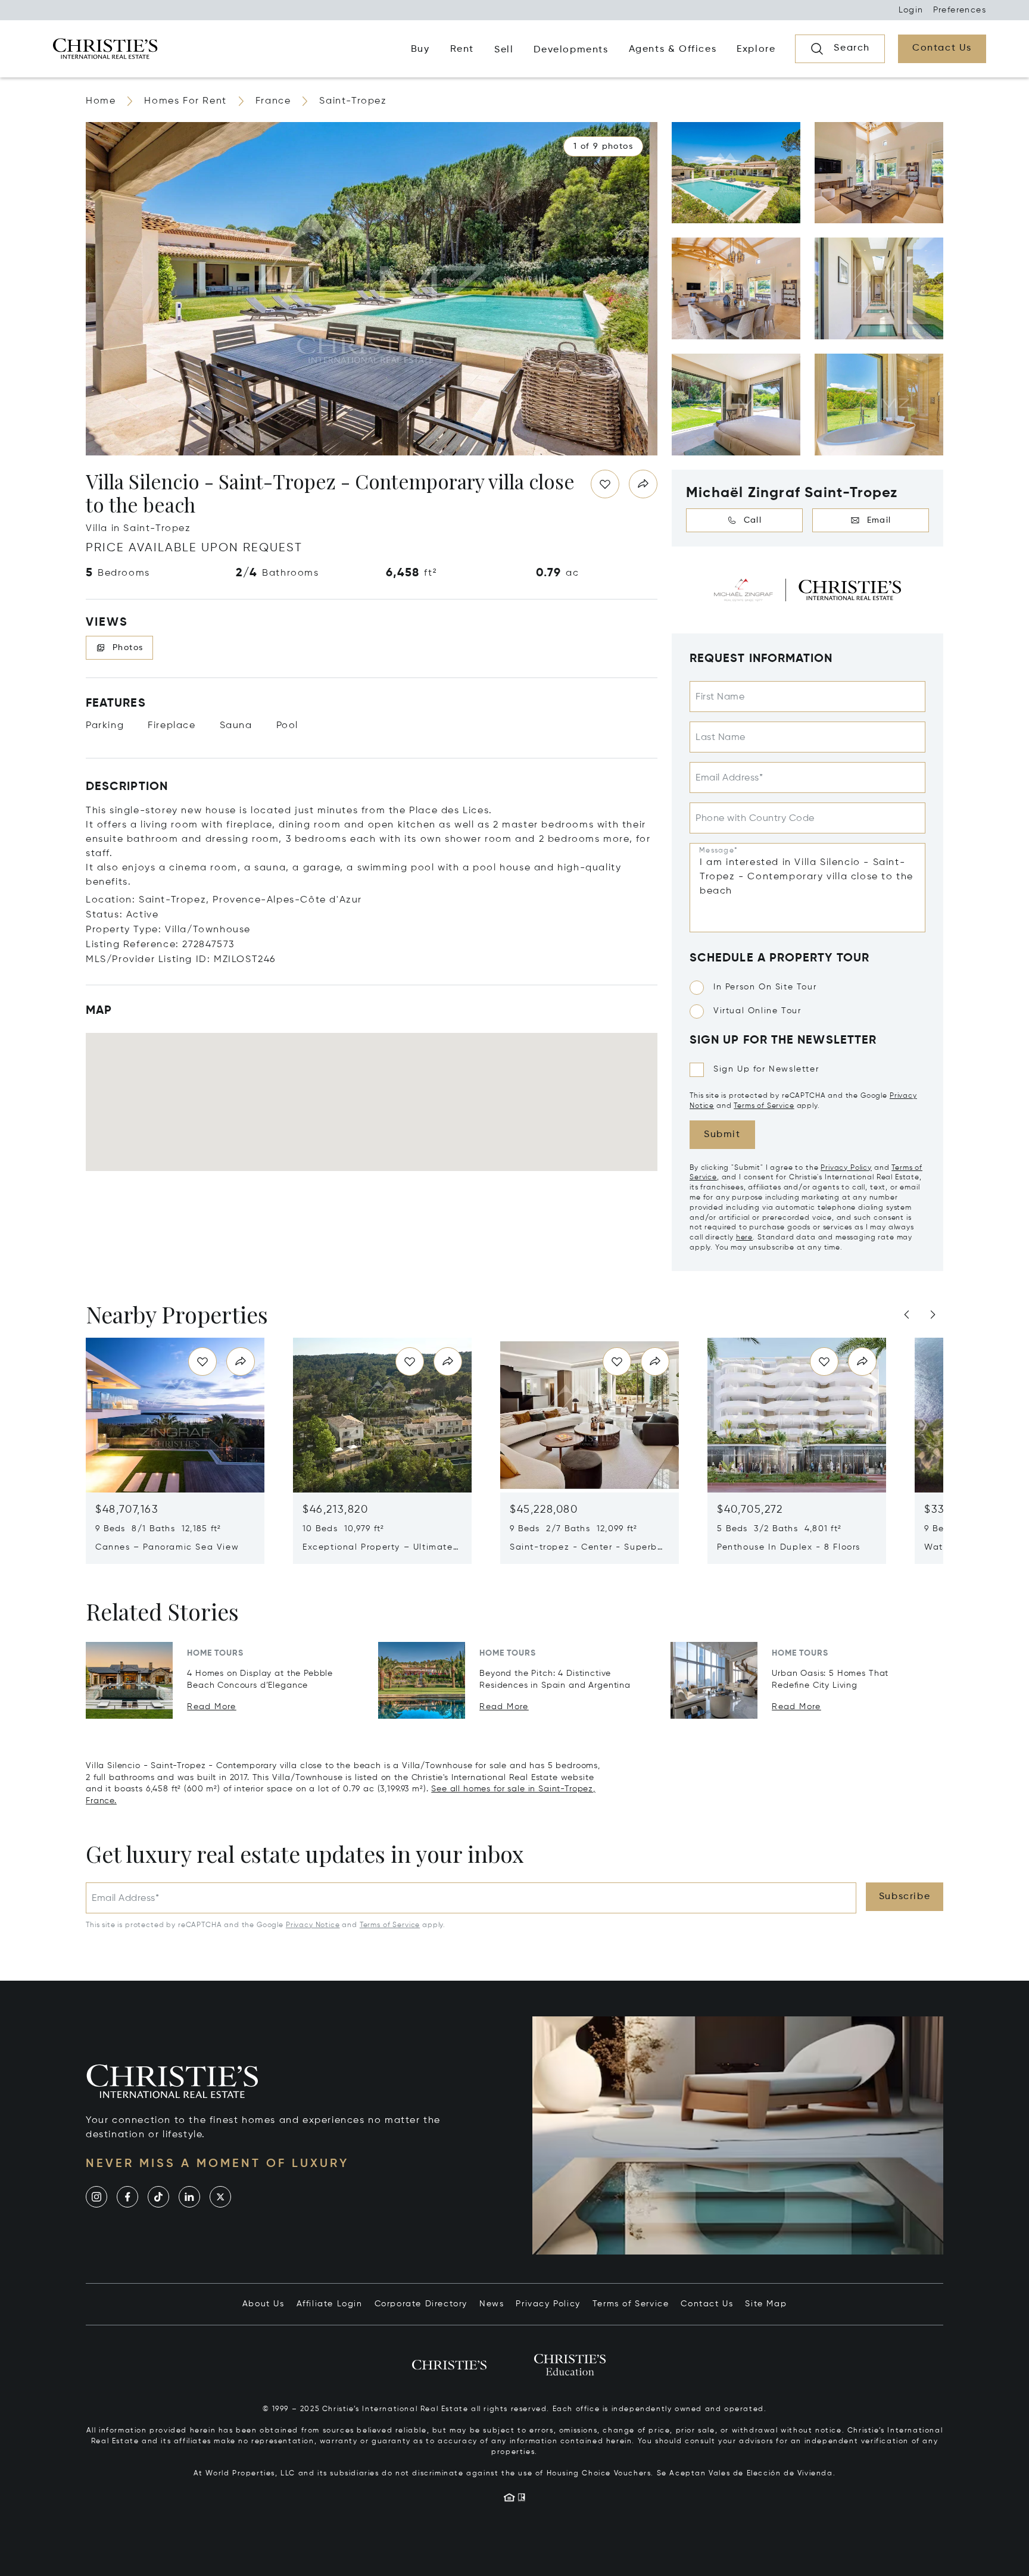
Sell (504, 50)
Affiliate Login (330, 2304)
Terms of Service (764, 1106)
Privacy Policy (846, 1168)
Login (911, 10)
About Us (264, 2304)
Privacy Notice (313, 1925)
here (744, 1238)
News (492, 2304)
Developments (571, 50)
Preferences (960, 10)
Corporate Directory (421, 2304)
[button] (603, 146)
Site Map (766, 2304)
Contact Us (707, 2304)
